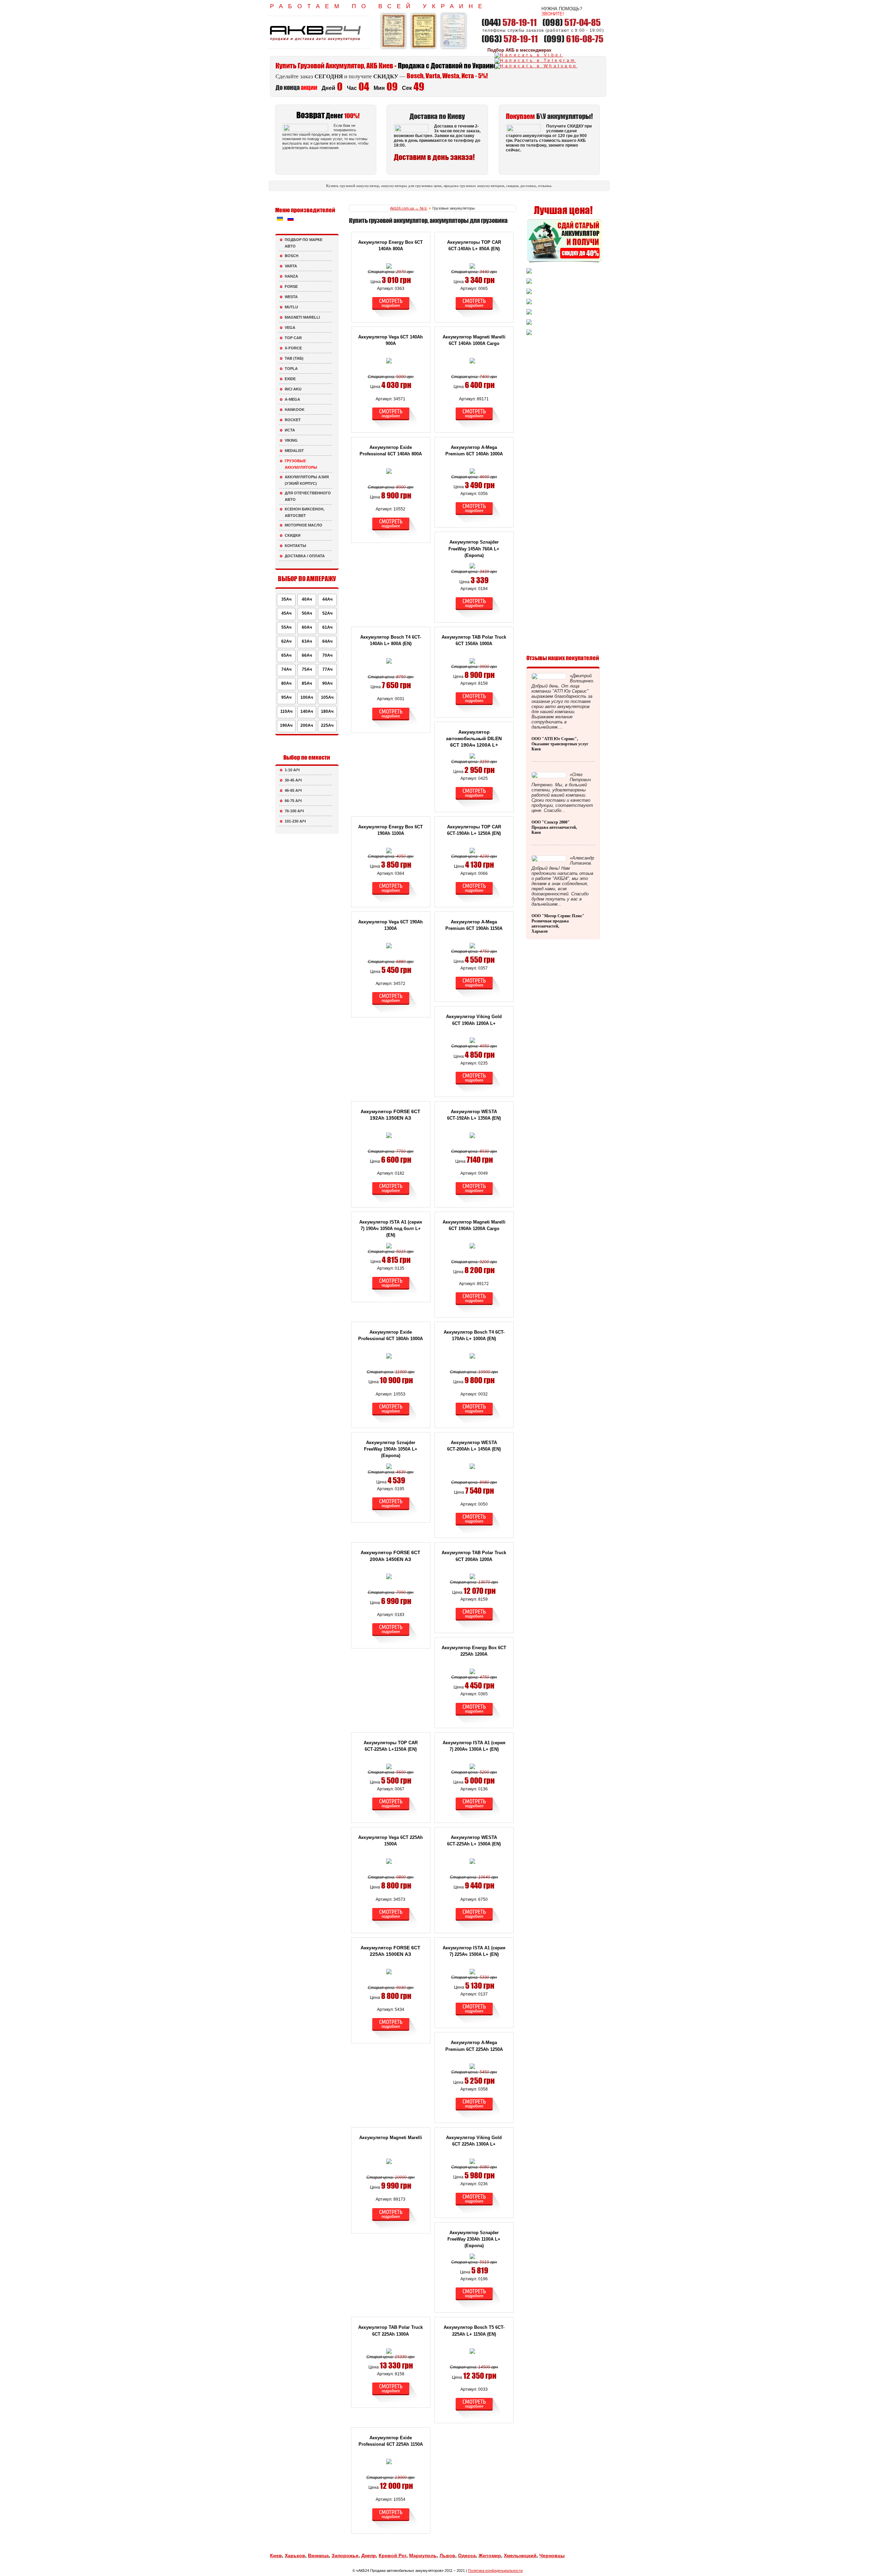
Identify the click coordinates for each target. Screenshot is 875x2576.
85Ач (307, 683)
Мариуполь (423, 2555)
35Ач (286, 599)
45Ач (286, 613)
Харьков (295, 2555)
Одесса (467, 2555)
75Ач (307, 669)
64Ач (327, 641)
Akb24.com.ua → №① (409, 208)
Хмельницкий (520, 2555)
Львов (447, 2555)
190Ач (286, 725)
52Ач (327, 613)
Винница (318, 2555)
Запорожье (345, 2555)
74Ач (286, 669)
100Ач (307, 697)
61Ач (327, 627)
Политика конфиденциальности (495, 2571)
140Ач (307, 711)
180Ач (327, 711)
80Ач (286, 683)
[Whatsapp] (536, 66)
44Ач (327, 599)
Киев (276, 2555)
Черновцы (552, 2555)
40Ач (307, 599)
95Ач (286, 697)
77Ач (327, 669)
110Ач (286, 711)
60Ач (307, 627)
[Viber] (529, 55)
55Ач (286, 627)
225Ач (327, 725)
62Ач (286, 641)
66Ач (307, 655)
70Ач (327, 655)
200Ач (307, 725)
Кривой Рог (393, 2555)
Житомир (490, 2555)
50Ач (307, 613)
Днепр (369, 2555)
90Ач (327, 683)
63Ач (307, 641)
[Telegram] (535, 61)
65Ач (286, 655)
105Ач (327, 697)
